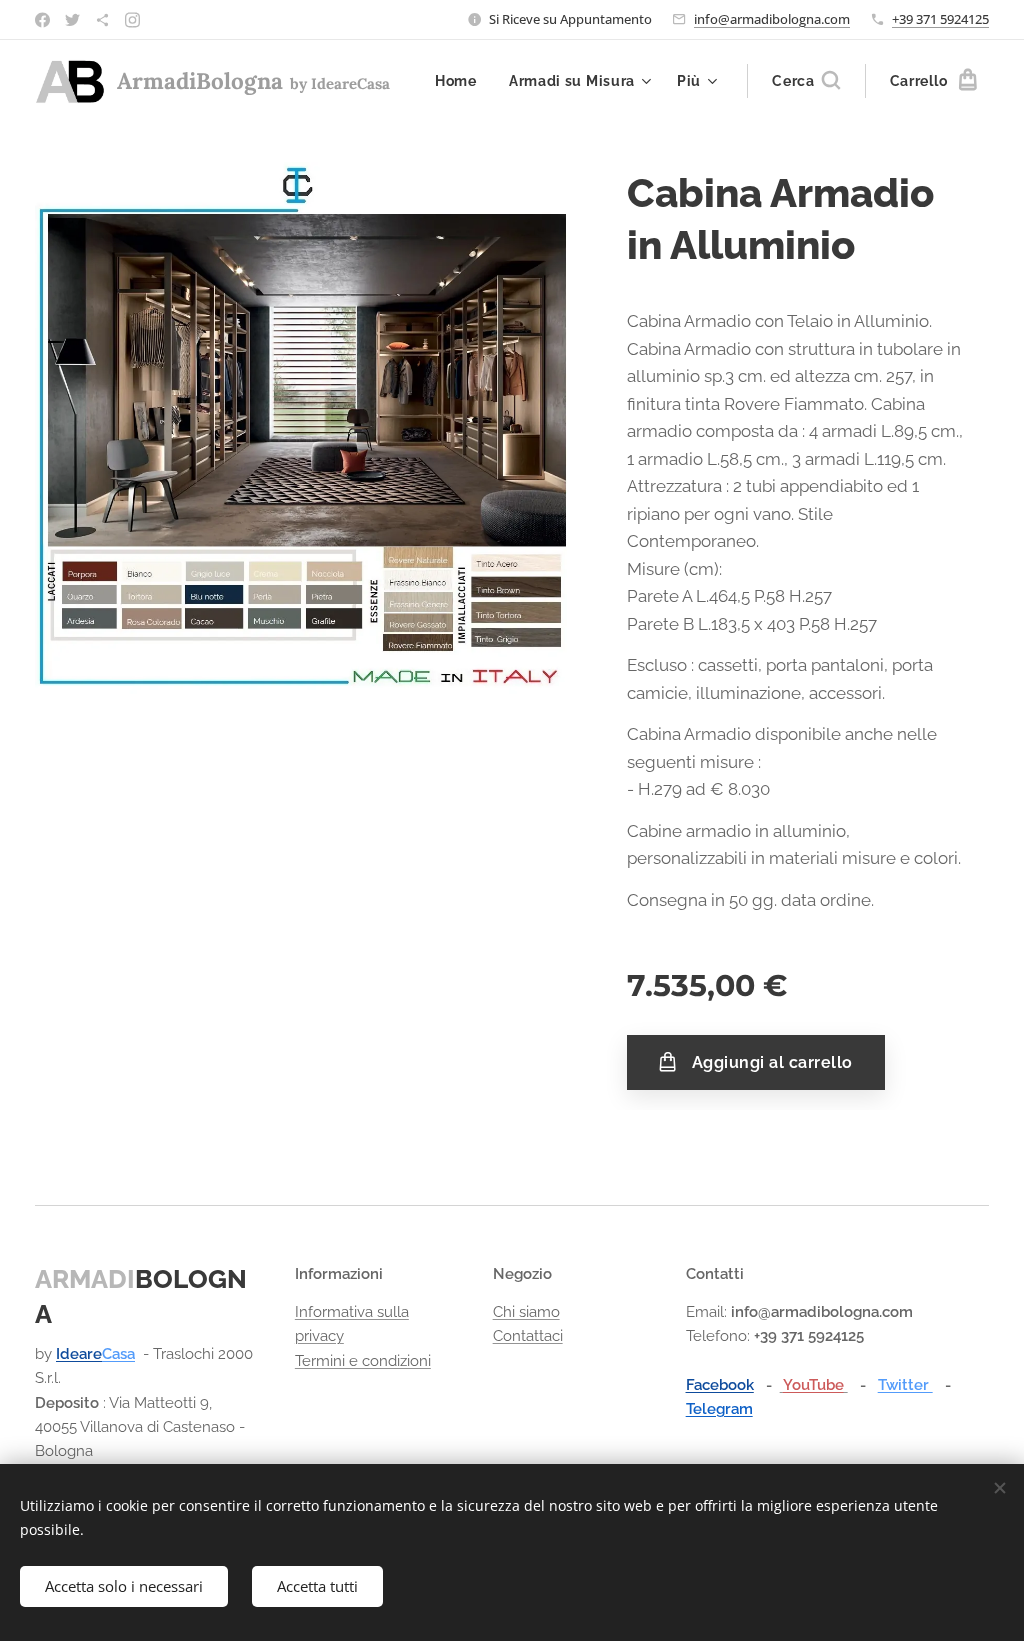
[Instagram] (132, 20)
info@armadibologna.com (772, 19)
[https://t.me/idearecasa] (102, 20)
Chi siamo (526, 1312)
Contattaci (528, 1336)
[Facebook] (42, 20)
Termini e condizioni (363, 1361)
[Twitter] (72, 20)
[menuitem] (461, 81)
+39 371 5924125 (940, 19)
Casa (118, 1354)
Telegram (719, 1409)
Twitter (905, 1385)
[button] (806, 81)
